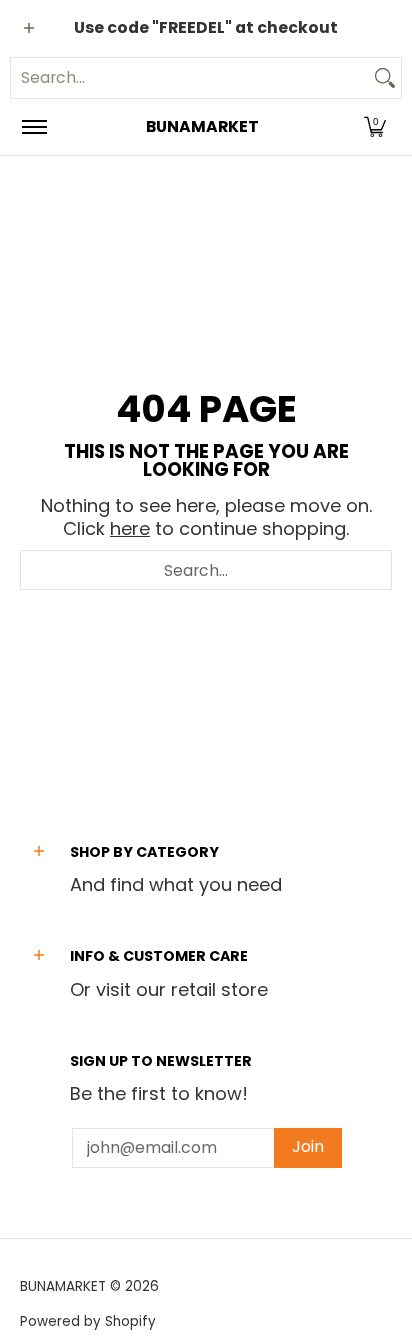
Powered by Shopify (88, 1321)
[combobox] (190, 78)
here (130, 528)
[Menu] (33, 127)
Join (308, 1146)
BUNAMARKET (202, 126)
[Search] (385, 78)
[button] (375, 127)
